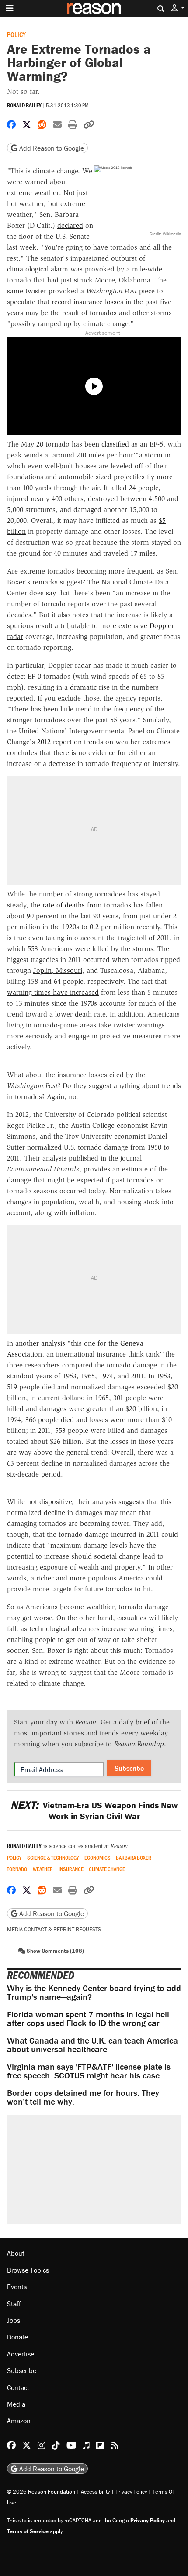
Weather (43, 1869)
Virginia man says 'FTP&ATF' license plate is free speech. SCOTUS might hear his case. (89, 2071)
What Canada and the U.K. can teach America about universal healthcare (92, 2045)
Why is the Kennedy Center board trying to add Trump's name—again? (94, 1992)
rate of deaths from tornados (87, 905)
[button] (178, 8)
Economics (97, 1858)
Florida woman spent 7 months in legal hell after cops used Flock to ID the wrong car (88, 2018)
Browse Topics (28, 2270)
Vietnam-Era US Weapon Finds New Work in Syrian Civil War (94, 1810)
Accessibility (95, 2492)
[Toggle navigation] (10, 8)
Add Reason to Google (51, 148)
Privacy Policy (131, 2492)
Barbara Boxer (134, 1858)
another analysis (40, 1343)
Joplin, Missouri (58, 970)
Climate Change (107, 1869)
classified (115, 444)
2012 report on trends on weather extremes (104, 742)
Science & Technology (53, 1858)
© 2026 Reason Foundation (41, 2492)
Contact (18, 2387)
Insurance (71, 1869)
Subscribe (129, 1768)
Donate (17, 2337)
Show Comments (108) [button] (55, 1951)
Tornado (17, 1869)
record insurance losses (87, 302)
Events (17, 2287)
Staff (14, 2304)
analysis (54, 1158)
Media (16, 2404)
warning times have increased (53, 992)
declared (70, 225)
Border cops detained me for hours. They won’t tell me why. (83, 2097)
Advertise (21, 2354)
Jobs (14, 2320)
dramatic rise (90, 687)
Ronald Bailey (24, 105)
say (51, 593)
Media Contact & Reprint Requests (54, 1929)
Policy (16, 34)
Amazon (19, 2421)
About (16, 2253)
